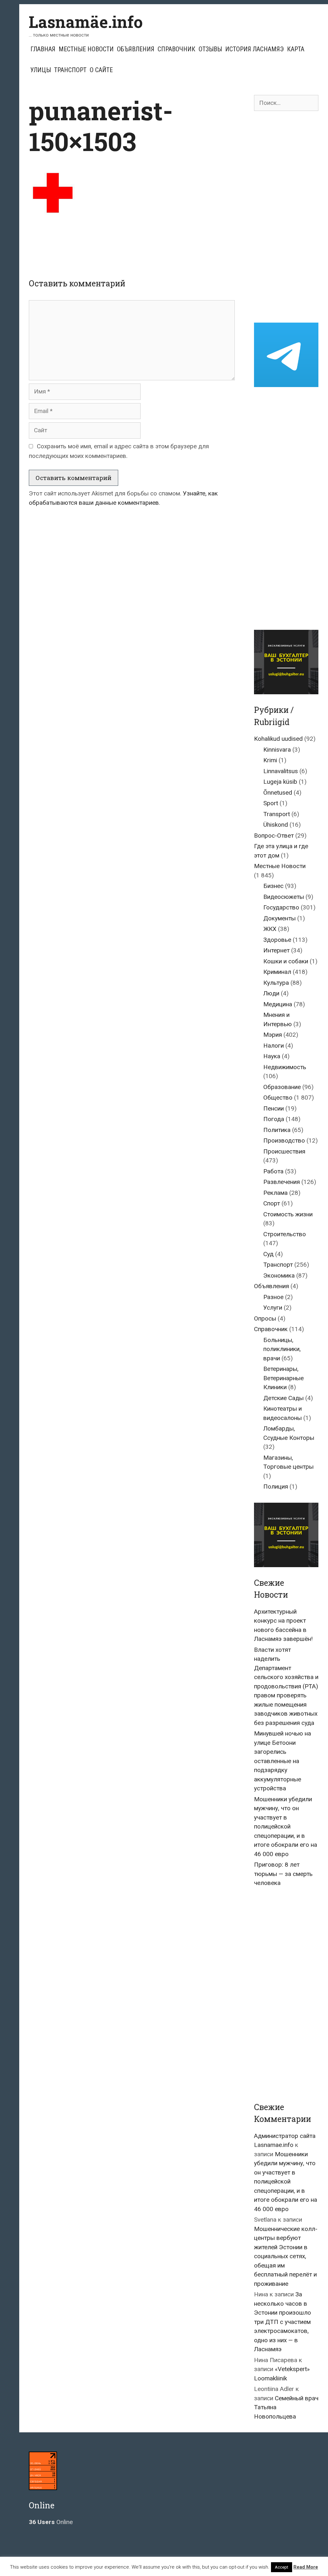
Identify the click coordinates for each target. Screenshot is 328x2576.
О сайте (101, 70)
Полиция (276, 1486)
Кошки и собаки (286, 961)
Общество (278, 1098)
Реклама (275, 1193)
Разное (273, 1297)
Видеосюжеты (284, 897)
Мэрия (273, 1035)
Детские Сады (283, 1398)
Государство (281, 907)
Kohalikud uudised (278, 739)
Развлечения (282, 1182)
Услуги (273, 1308)
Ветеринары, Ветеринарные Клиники (283, 1378)
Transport (277, 814)
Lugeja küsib (280, 782)
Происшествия (284, 1151)
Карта (296, 49)
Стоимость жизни (288, 1214)
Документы (279, 918)
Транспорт (70, 70)
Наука (272, 1056)
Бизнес (273, 886)
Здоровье (277, 940)
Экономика (279, 1275)
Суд (268, 1254)
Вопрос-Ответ (274, 836)
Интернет (276, 950)
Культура (276, 983)
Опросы (265, 1318)
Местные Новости (86, 49)
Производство (284, 1140)
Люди (271, 993)
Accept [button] (282, 2567)
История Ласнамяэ (254, 49)
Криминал (277, 972)
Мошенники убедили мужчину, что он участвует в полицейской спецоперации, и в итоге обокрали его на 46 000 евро (286, 1827)
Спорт (272, 1203)
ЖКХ (270, 929)
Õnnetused (278, 793)
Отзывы (210, 49)
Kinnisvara (277, 750)
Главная (43, 49)
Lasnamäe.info (86, 22)
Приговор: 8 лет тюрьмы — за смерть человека (283, 1874)
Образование (282, 1087)
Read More (306, 2567)
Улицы (41, 70)
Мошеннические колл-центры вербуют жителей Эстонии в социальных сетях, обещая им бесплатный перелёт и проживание (286, 2256)
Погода (274, 1119)
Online (51, 2522)
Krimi (270, 760)
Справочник (176, 49)
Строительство (285, 1234)
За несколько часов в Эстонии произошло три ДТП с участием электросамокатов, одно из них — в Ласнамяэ (283, 2322)
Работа (273, 1171)
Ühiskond (276, 825)
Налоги (274, 1046)
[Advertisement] (145, 243)
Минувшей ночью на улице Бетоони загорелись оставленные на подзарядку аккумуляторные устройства (283, 1761)
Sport (271, 803)
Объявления (136, 49)
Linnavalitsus (281, 771)
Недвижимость (285, 1067)
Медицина (278, 1004)
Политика (277, 1130)
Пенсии (274, 1108)
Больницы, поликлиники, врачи (282, 1349)
